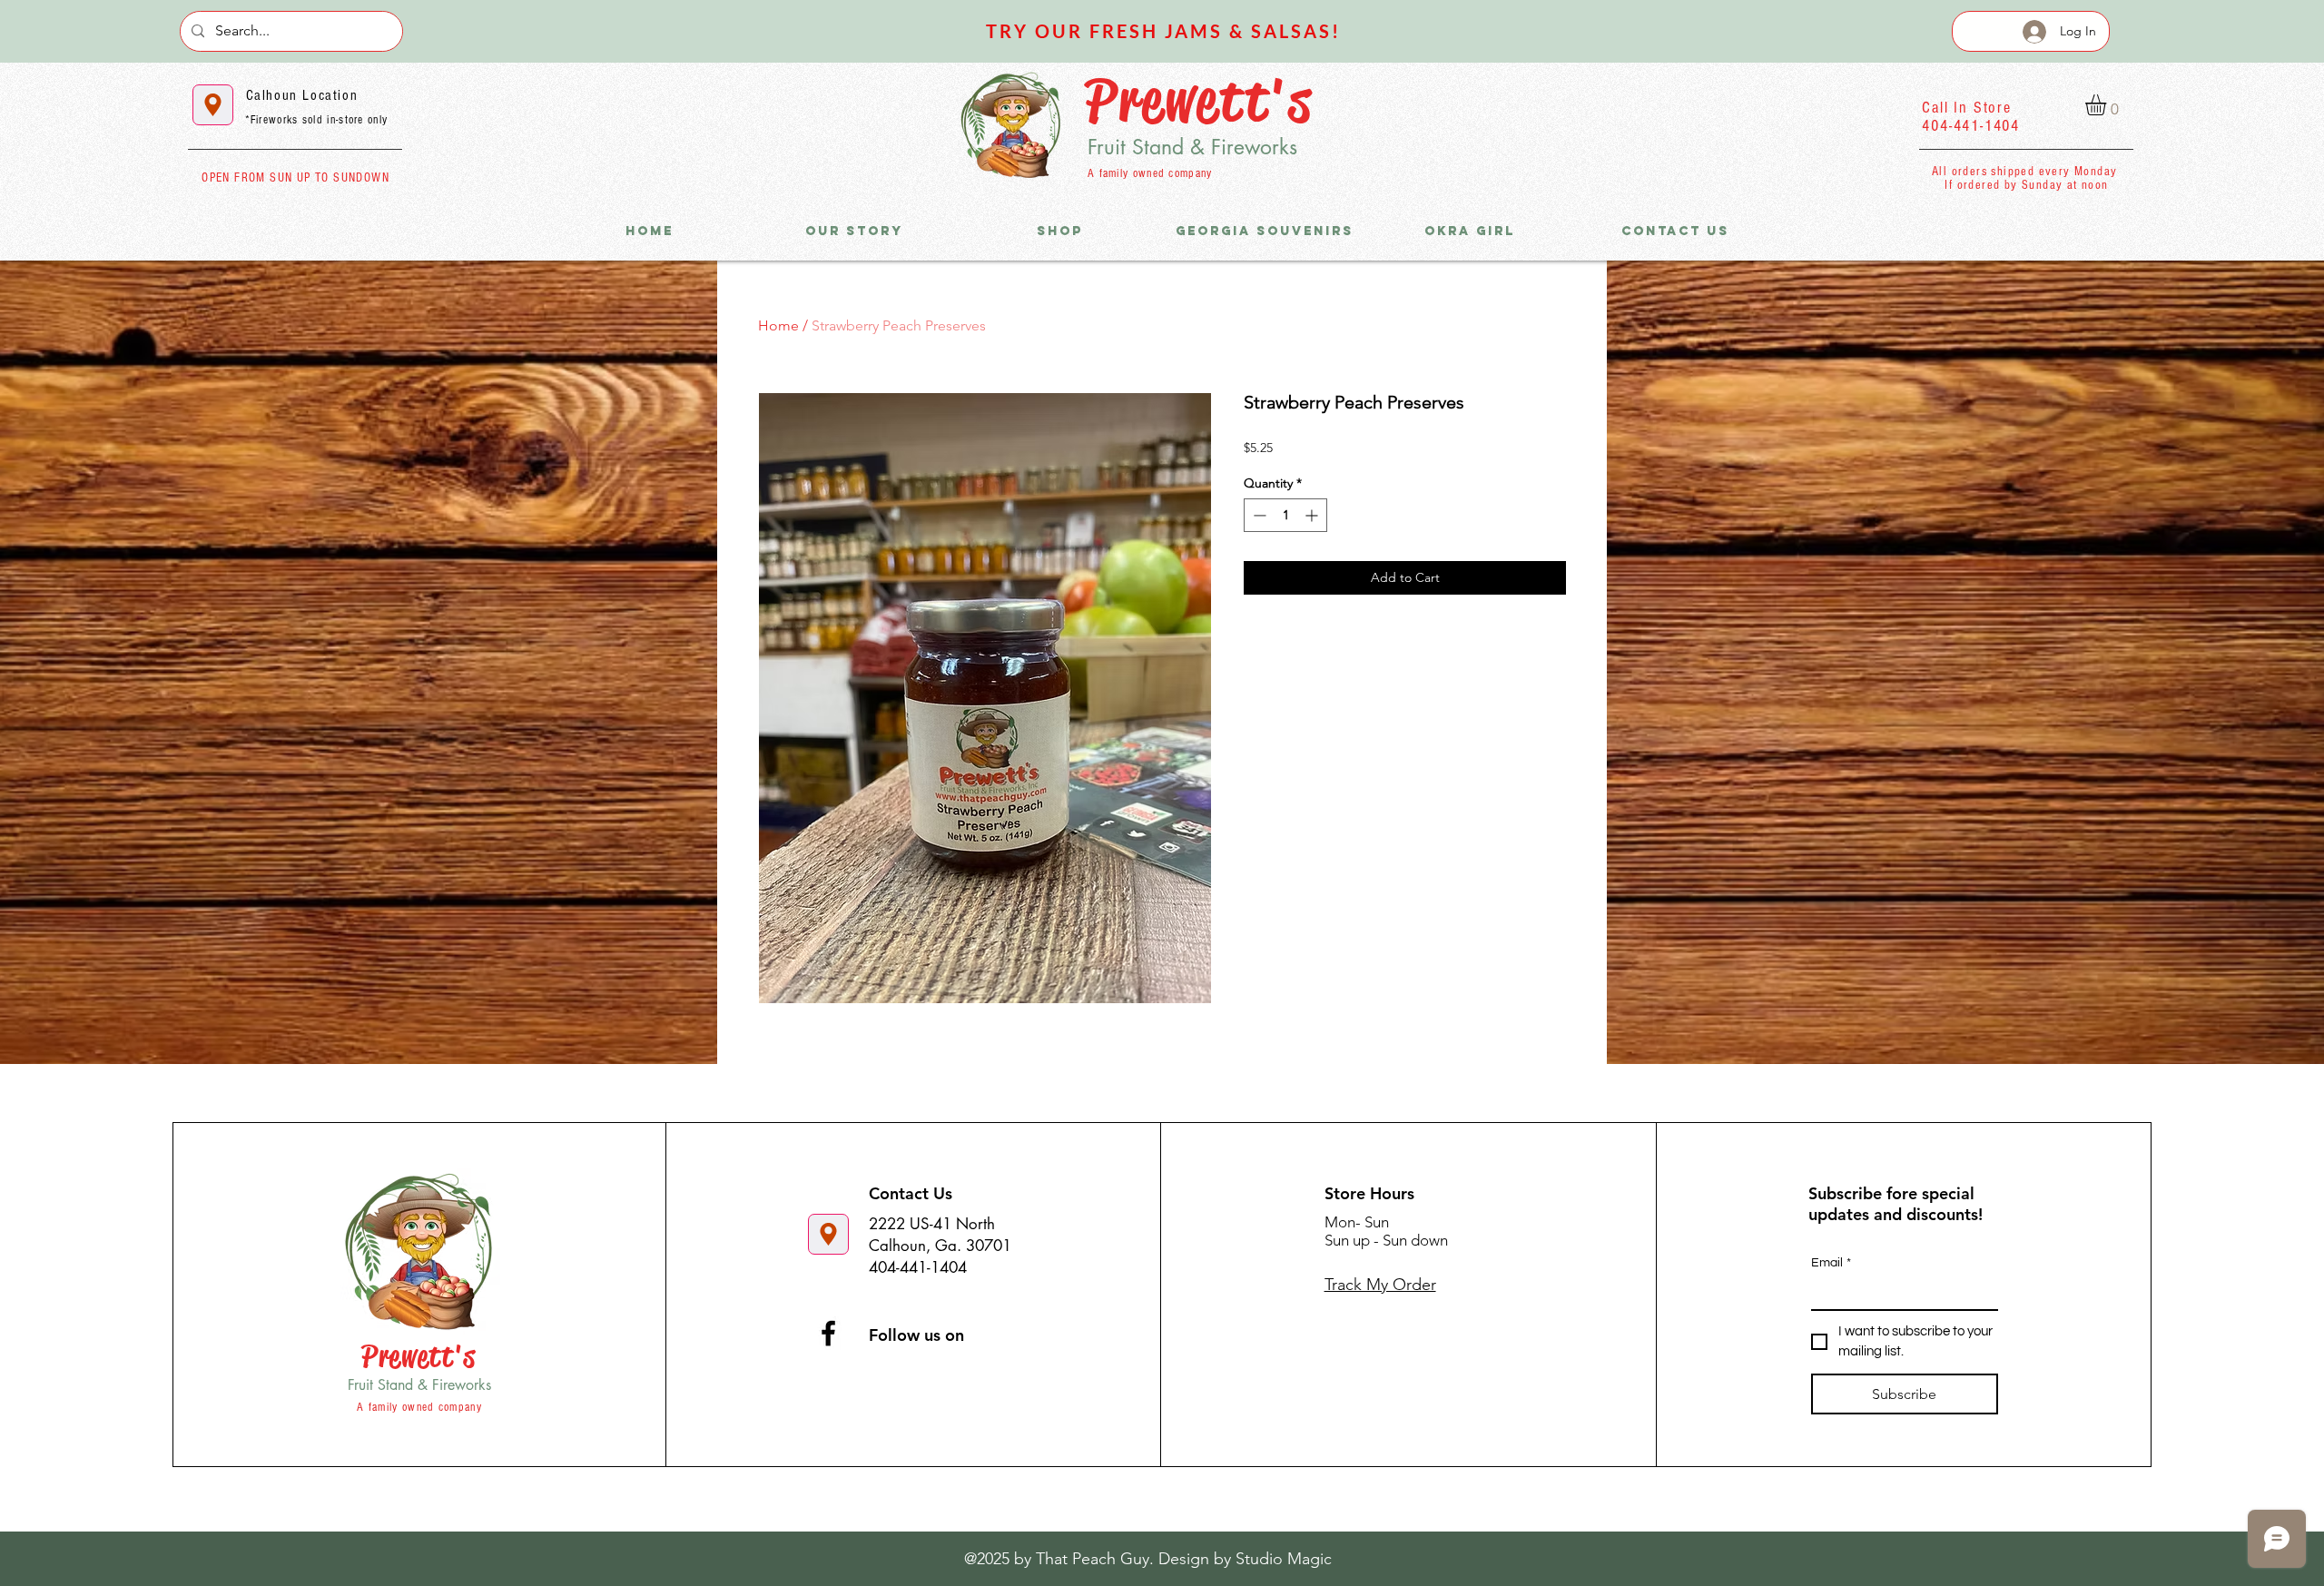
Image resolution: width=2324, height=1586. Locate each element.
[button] (2108, 105)
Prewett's (1199, 100)
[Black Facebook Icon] (828, 1333)
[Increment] (1313, 515)
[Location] (213, 105)
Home (778, 325)
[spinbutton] (1285, 515)
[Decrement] (1258, 515)
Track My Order (1380, 1285)
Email (1831, 1263)
